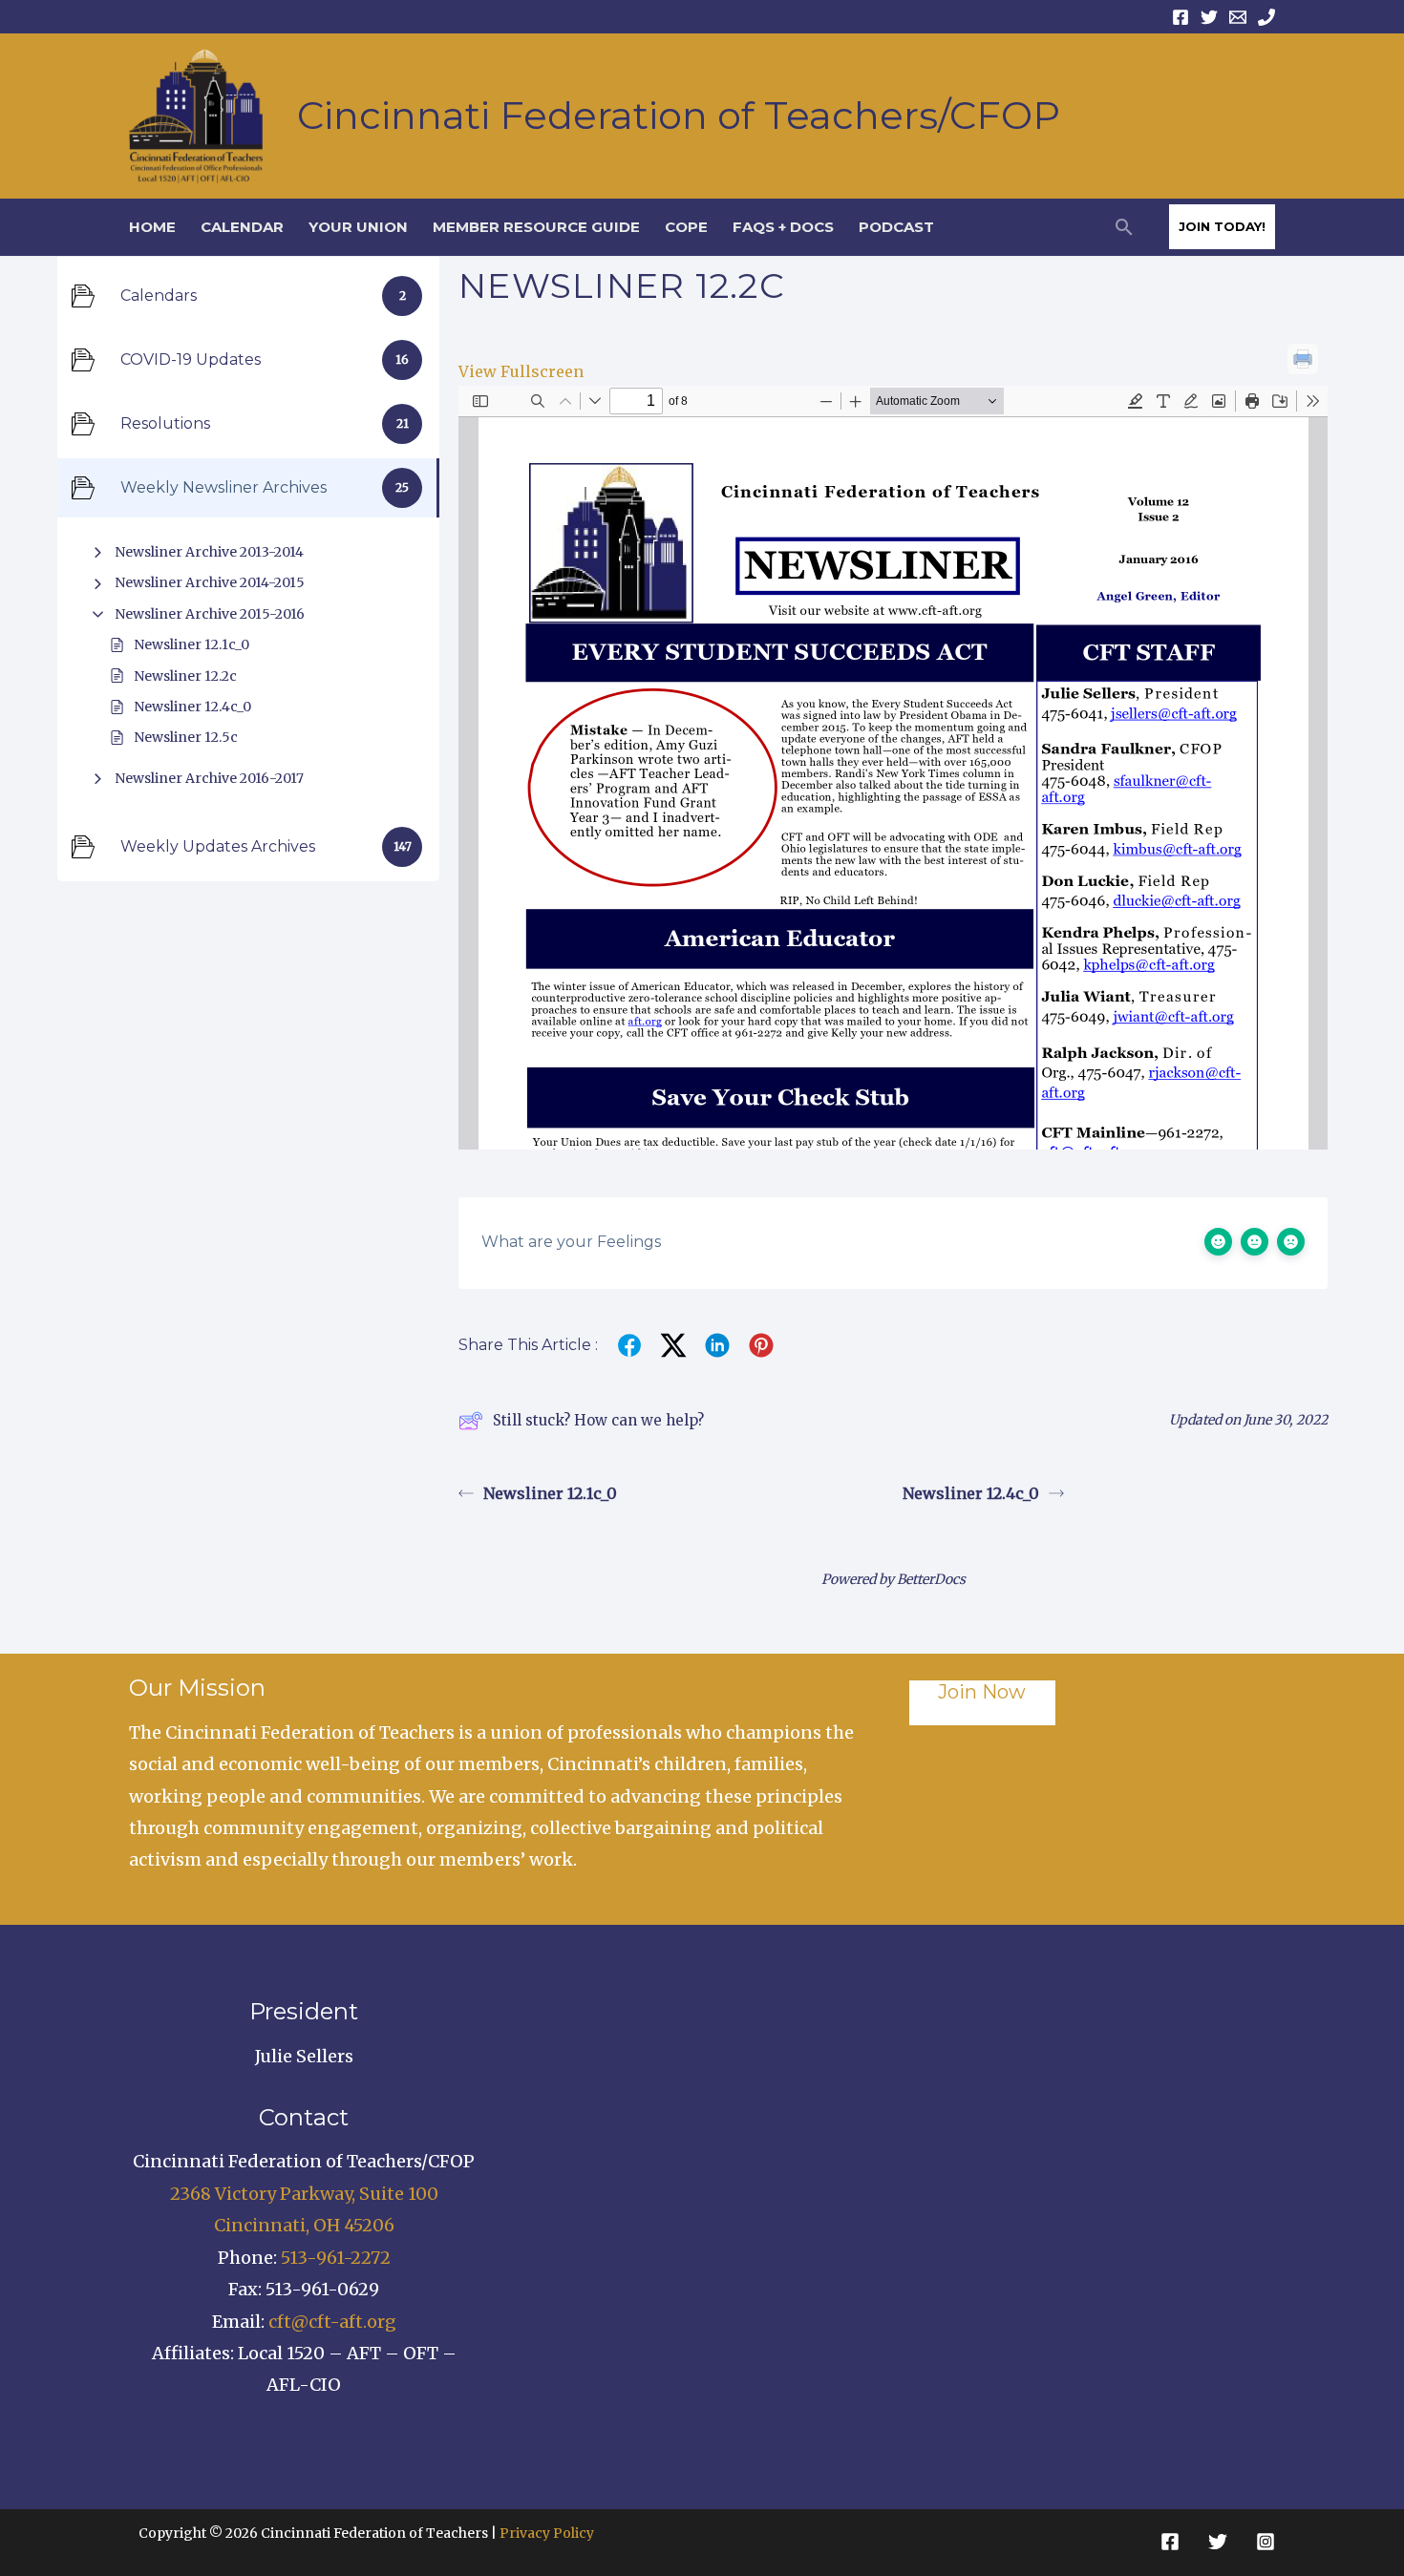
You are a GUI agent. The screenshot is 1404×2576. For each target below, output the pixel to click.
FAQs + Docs (783, 227)
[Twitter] (1209, 17)
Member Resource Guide (536, 227)
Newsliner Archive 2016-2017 (209, 778)
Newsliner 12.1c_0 (191, 644)
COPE (686, 227)
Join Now (982, 1692)
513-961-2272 (336, 2258)
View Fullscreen (521, 371)
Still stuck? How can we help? (598, 1420)
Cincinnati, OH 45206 (304, 2225)
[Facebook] (1181, 17)
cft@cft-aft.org (332, 2322)
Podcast (896, 227)
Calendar (242, 227)
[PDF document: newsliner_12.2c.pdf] (893, 768)
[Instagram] (1266, 2542)
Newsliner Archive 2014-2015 (210, 582)
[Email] (1238, 17)
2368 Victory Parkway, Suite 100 (304, 2194)
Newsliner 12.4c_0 (192, 707)
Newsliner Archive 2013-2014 (209, 552)
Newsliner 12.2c (185, 676)
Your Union (358, 227)
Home (152, 227)
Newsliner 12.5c (186, 737)
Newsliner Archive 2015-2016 (210, 614)
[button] (1124, 227)
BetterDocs (931, 1579)
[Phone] (1266, 17)
